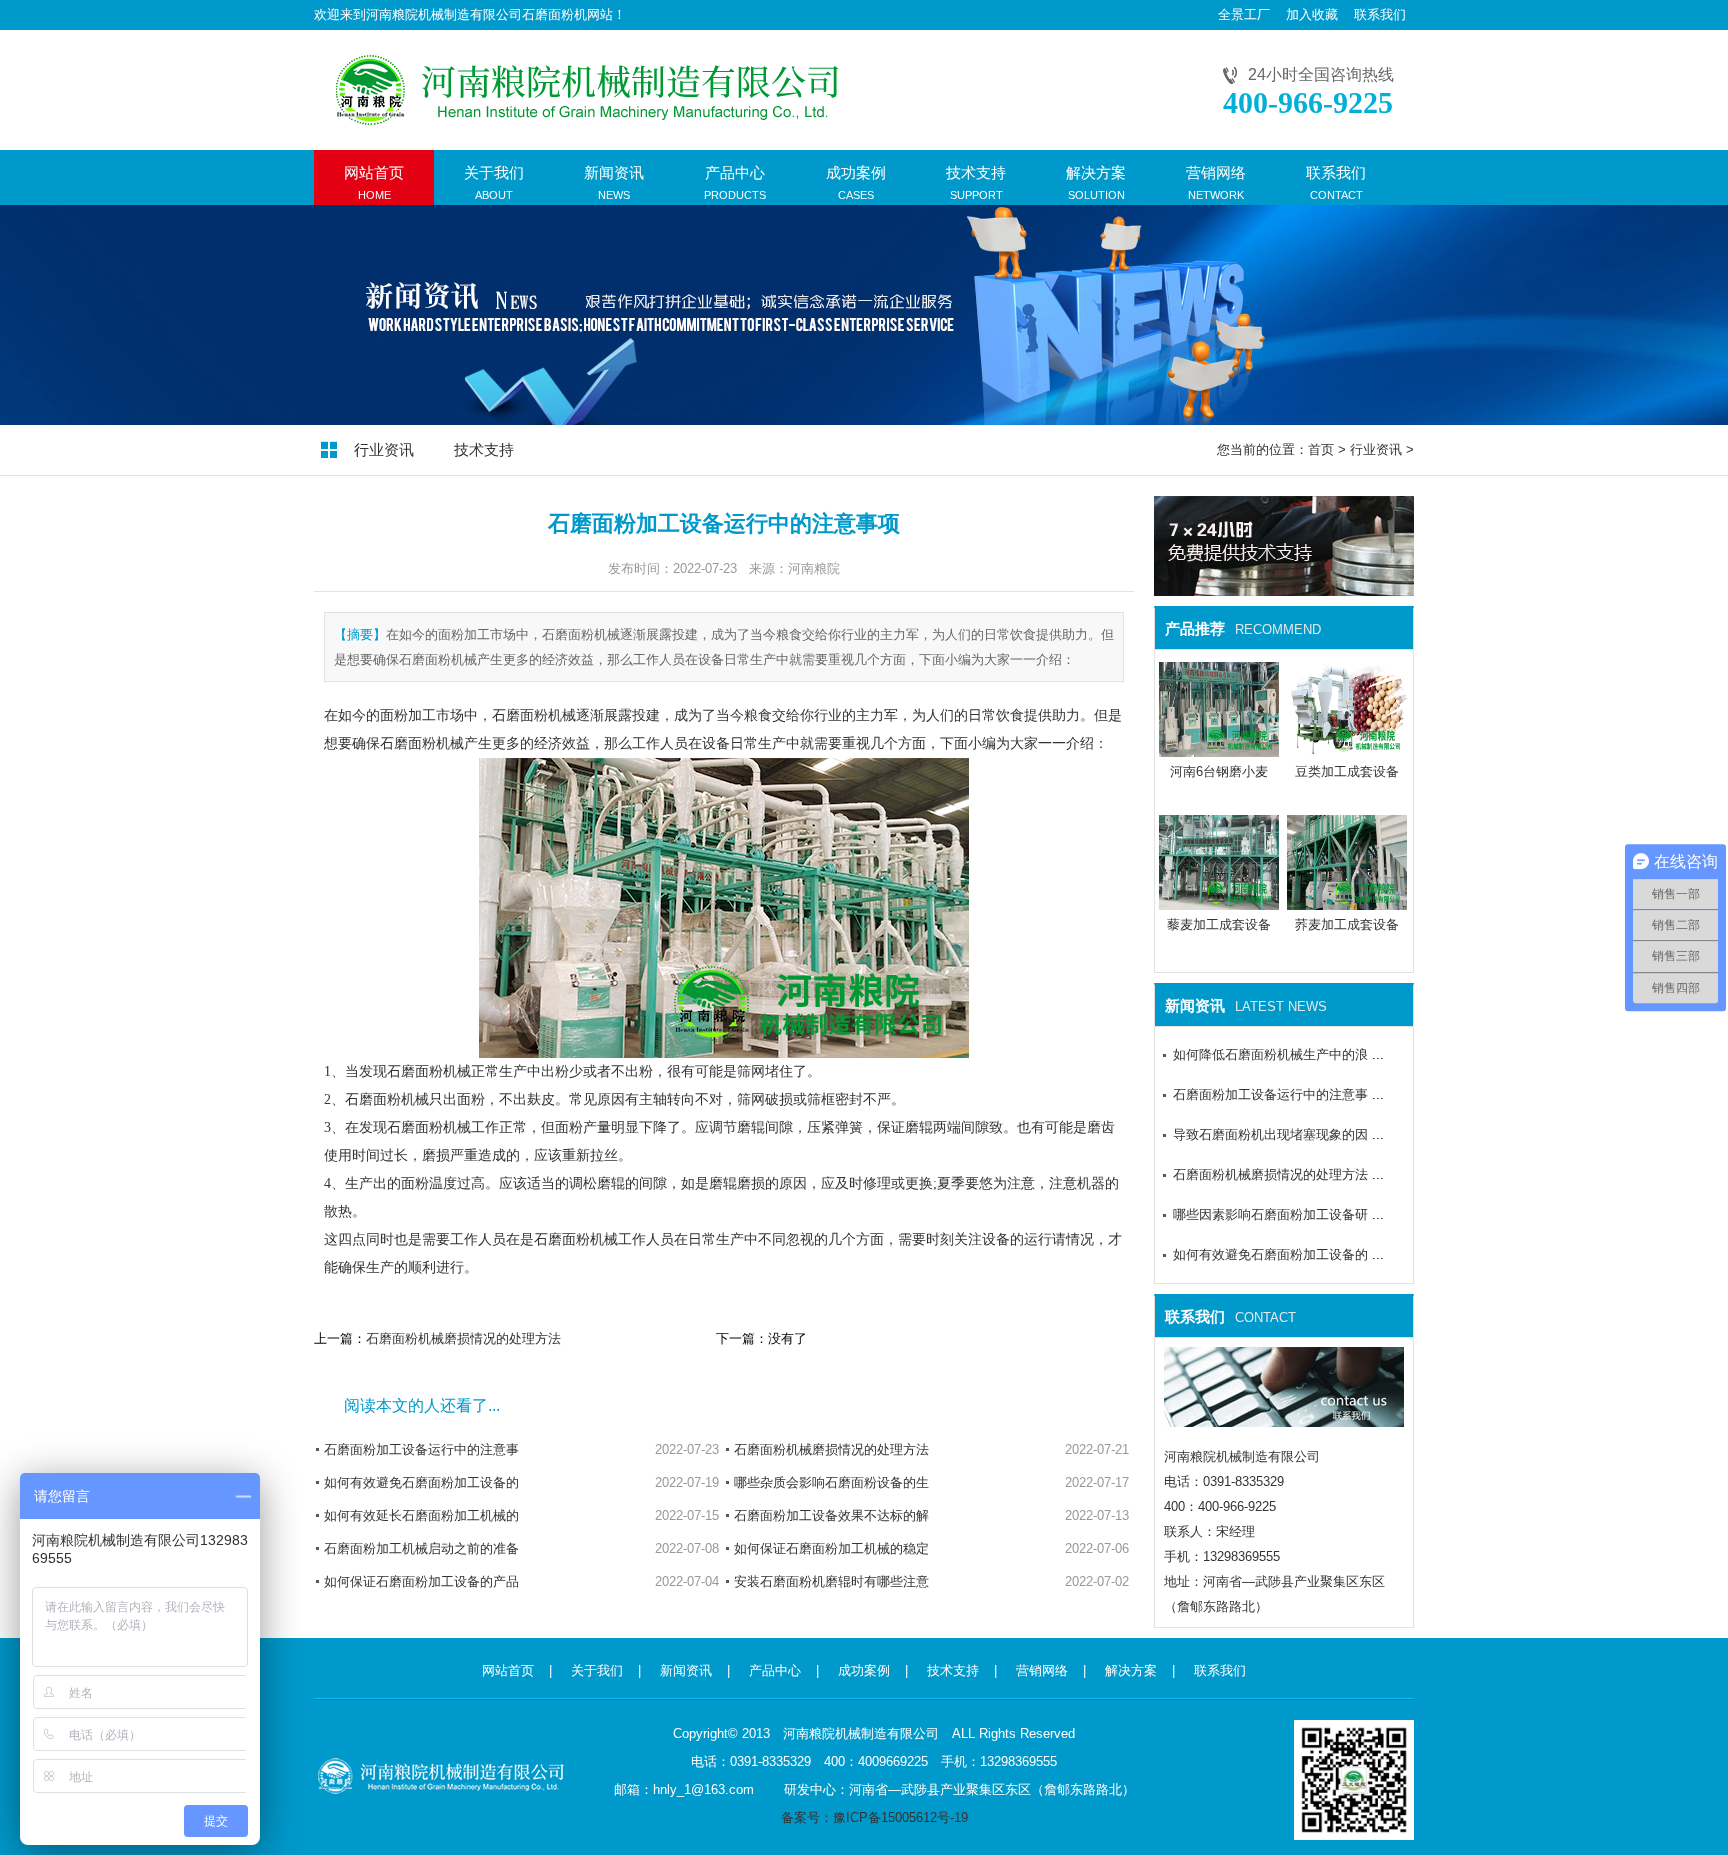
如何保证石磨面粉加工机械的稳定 (831, 1548)
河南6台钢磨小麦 (1219, 771)
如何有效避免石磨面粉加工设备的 (421, 1482)
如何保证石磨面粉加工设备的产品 (421, 1581)
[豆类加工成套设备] (1347, 749)
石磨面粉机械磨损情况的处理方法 (463, 1338)
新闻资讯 (686, 1670)
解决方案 (1131, 1670)
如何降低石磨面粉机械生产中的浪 (1270, 1054)
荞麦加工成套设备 (1347, 924)
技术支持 (484, 449)
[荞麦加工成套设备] (1347, 902)
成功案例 (864, 1670)
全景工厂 (1244, 14)
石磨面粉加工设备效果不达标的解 (831, 1515)
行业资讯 (384, 449)
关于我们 (597, 1670)
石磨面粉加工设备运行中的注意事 (421, 1449)
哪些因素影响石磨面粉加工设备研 (1270, 1214)
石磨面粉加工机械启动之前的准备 (421, 1548)
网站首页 (508, 1670)
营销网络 (1042, 1670)
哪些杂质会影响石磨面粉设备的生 (831, 1482)
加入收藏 (1312, 14)
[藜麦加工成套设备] (1219, 902)
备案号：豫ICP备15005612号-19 (874, 1817)
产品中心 (775, 1670)
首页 (1321, 449)
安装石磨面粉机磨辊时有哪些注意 (831, 1581)
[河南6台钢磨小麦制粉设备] (1219, 749)
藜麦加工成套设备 (1219, 924)
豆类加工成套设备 (1347, 771)
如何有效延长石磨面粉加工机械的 (421, 1515)
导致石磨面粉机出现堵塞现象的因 (1270, 1134)
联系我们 (1380, 14)
